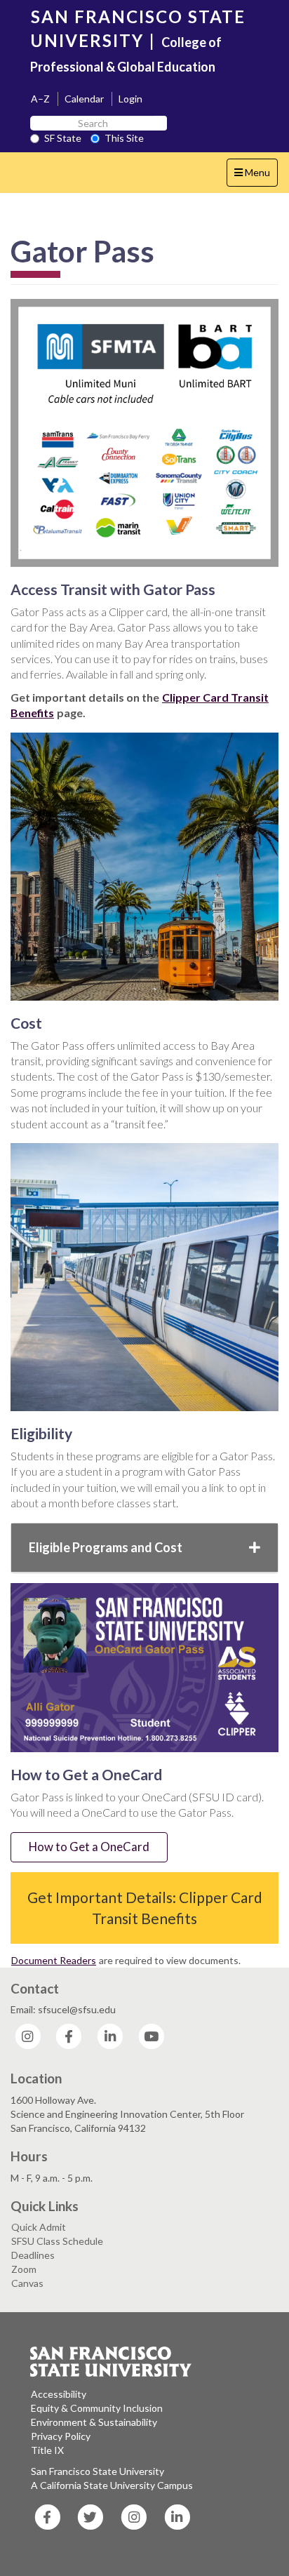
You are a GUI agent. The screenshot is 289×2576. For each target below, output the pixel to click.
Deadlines (33, 2255)
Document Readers (54, 1960)
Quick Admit (39, 2227)
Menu (256, 176)
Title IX (47, 2450)
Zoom (24, 2269)
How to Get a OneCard (89, 1847)
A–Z (40, 99)
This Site (124, 138)
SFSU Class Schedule (57, 2241)
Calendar (84, 99)
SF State (63, 138)
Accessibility (59, 2394)
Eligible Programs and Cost (106, 1547)
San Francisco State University (98, 2471)
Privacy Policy (61, 2436)
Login (130, 99)
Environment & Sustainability (94, 2422)
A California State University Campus (112, 2485)
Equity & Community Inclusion (97, 2408)
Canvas (27, 2283)
